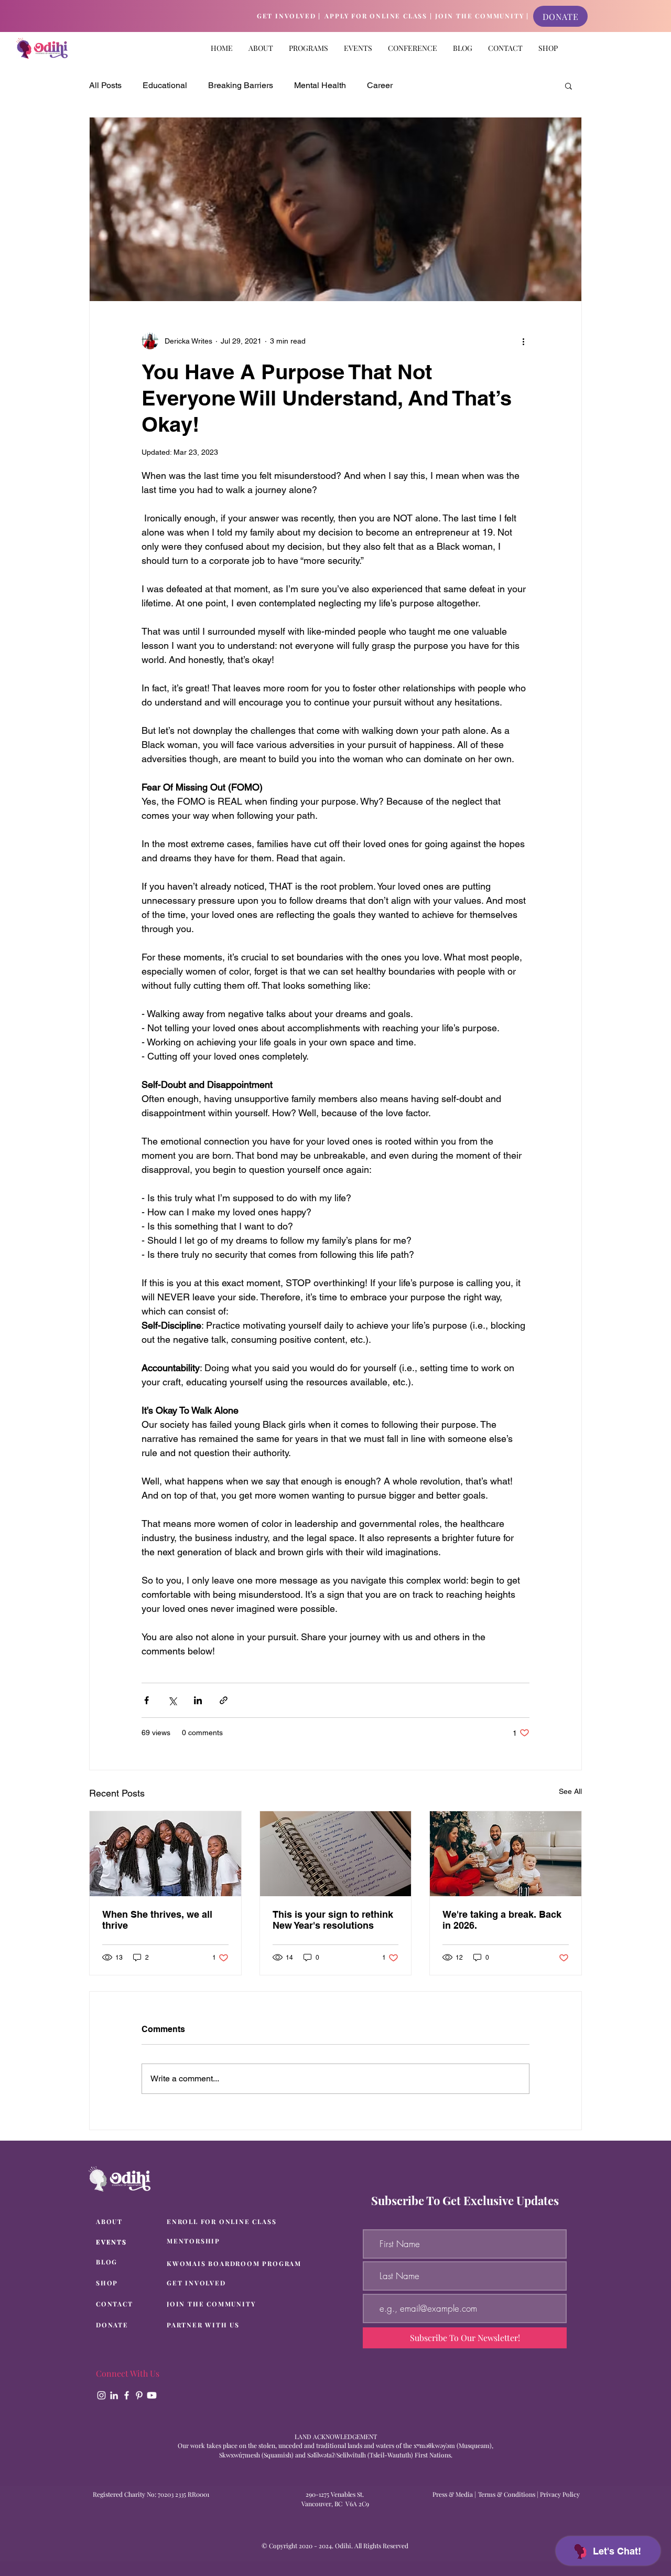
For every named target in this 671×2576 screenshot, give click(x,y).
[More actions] (523, 341)
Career (380, 85)
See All (570, 1791)
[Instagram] (101, 2395)
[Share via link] (224, 1700)
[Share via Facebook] (147, 1700)
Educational (165, 85)
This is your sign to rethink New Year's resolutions (333, 1920)
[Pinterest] (139, 2395)
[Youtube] (152, 2395)
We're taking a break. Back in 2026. (502, 1920)
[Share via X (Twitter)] (172, 1700)
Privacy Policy (560, 2494)
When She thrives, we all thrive (157, 1920)
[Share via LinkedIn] (198, 1700)
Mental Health (320, 85)
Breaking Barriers (241, 85)
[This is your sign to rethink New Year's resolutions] (336, 1854)
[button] (309, 48)
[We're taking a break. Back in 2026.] (506, 1854)
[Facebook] (127, 2395)
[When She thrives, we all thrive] (165, 1854)
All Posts (105, 85)
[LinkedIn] (114, 2395)
